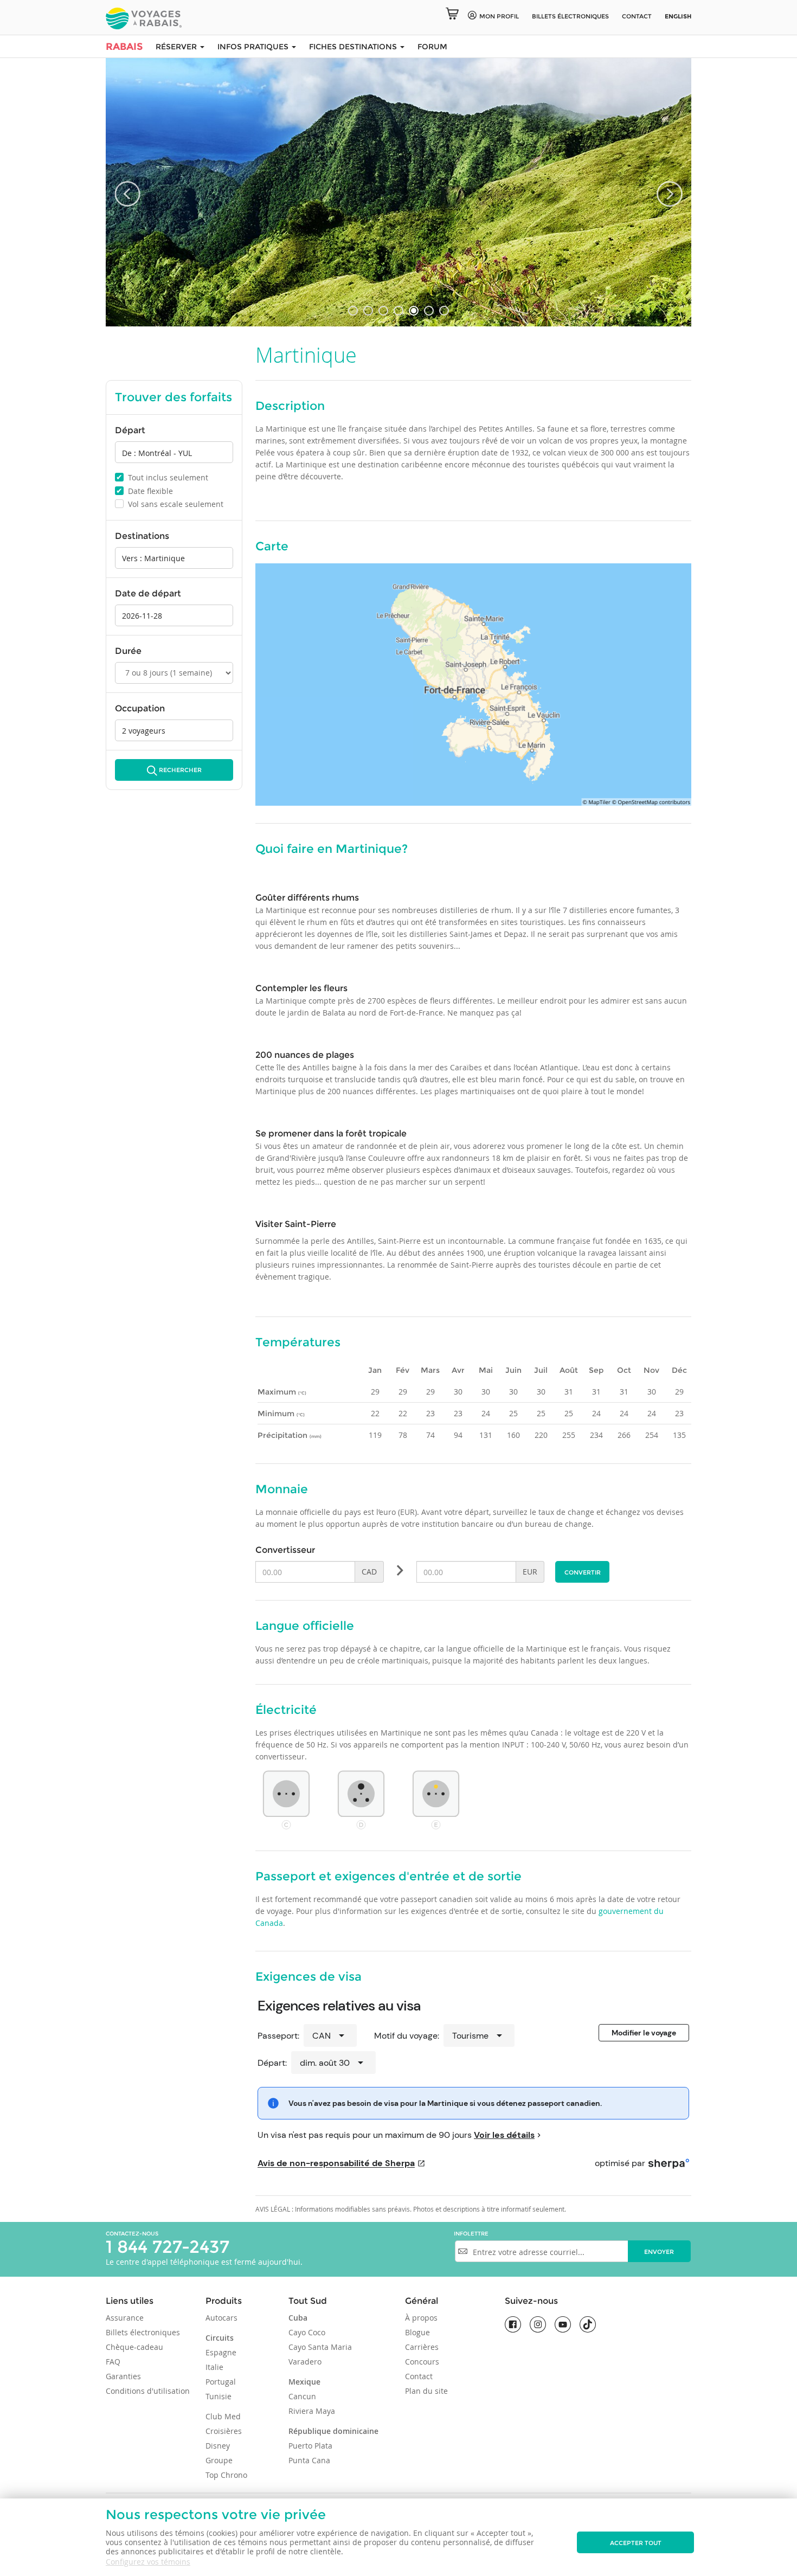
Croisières (224, 2431)
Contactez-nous (132, 2234)
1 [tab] (353, 311)
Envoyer (659, 2252)
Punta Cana (309, 2460)
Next (670, 194)
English (678, 16)
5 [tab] (414, 311)
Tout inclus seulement (162, 477)
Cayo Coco (307, 2332)
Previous (127, 194)
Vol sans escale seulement (170, 504)
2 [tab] (368, 311)
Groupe (219, 2460)
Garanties (123, 2376)
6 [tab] (429, 311)
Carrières (422, 2347)
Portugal (221, 2382)
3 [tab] (383, 311)
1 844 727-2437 (168, 2247)
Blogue (417, 2332)
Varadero (305, 2362)
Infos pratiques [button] (254, 47)
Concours (422, 2362)
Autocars (221, 2318)
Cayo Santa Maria (320, 2347)
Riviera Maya (312, 2411)
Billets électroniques (143, 2332)
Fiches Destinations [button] (354, 47)
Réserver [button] (177, 47)
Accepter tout (636, 2543)
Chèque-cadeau (134, 2347)
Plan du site (426, 2391)
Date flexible (144, 491)
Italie (214, 2367)
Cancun (302, 2396)
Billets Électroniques (570, 16)
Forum (432, 47)
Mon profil (499, 16)
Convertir (583, 1572)
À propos (421, 2318)
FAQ (113, 2362)
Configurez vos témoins (148, 2562)
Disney (218, 2446)
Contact (637, 16)
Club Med (223, 2416)
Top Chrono (226, 2475)
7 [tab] (444, 311)
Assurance (125, 2318)
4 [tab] (398, 311)
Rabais (124, 47)
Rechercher (180, 770)
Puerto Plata (310, 2446)
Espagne (221, 2352)
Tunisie (218, 2396)
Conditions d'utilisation (148, 2391)
